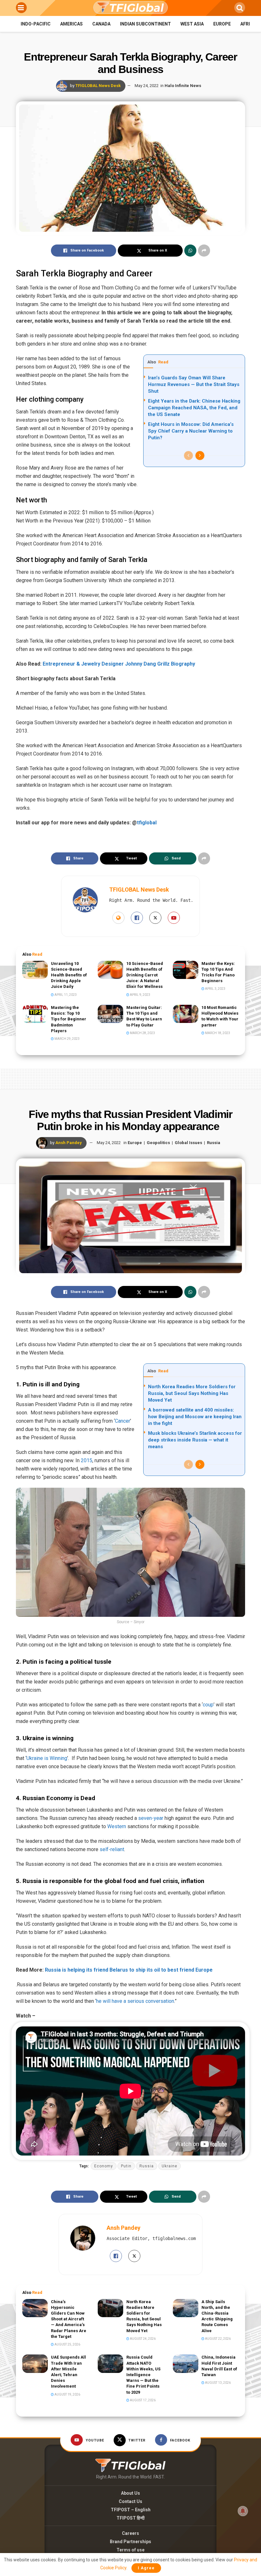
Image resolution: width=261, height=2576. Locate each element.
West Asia (192, 24)
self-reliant (112, 1849)
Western (117, 1826)
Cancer (123, 1421)
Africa (248, 24)
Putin (126, 2166)
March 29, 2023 (67, 1039)
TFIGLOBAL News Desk (98, 86)
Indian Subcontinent (145, 24)
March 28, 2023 (142, 1033)
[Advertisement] (130, 1077)
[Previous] (188, 456)
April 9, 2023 (140, 995)
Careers (130, 2533)
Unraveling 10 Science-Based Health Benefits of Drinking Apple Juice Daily (69, 975)
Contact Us (130, 2501)
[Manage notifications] (243, 2511)
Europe (222, 24)
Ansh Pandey (69, 1143)
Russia (214, 1143)
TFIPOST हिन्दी (130, 2518)
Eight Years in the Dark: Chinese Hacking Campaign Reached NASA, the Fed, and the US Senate (194, 408)
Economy (104, 2166)
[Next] (200, 456)
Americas (71, 24)
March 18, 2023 (217, 1033)
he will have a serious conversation (135, 2001)
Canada (101, 24)
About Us (130, 2493)
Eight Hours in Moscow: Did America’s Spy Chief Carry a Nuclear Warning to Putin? (191, 431)
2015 (87, 1460)
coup (208, 1705)
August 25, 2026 (67, 2344)
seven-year (151, 1818)
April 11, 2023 (65, 995)
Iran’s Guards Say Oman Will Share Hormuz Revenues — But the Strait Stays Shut (194, 384)
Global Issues (188, 1143)
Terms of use (130, 2550)
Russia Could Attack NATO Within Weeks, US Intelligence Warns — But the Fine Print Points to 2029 (143, 2375)
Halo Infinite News (183, 86)
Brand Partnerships (130, 2542)
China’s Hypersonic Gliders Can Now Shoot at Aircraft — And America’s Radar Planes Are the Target (69, 2319)
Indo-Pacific (36, 24)
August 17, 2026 (142, 2400)
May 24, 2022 (147, 86)
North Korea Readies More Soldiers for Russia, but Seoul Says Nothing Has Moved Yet (192, 1393)
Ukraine (169, 2166)
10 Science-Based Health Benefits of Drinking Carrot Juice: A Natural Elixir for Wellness (145, 975)
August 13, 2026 (218, 2383)
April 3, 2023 (215, 989)
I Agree (146, 2568)
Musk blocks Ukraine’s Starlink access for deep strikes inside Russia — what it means (195, 1440)
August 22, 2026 (218, 2339)
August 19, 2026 (67, 2394)
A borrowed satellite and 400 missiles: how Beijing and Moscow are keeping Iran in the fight (195, 1417)
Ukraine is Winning (47, 1758)
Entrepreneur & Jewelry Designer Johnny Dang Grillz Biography (119, 664)
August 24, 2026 (142, 2339)
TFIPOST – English (131, 2510)
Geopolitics (158, 1143)
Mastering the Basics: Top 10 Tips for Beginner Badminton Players (69, 1019)
